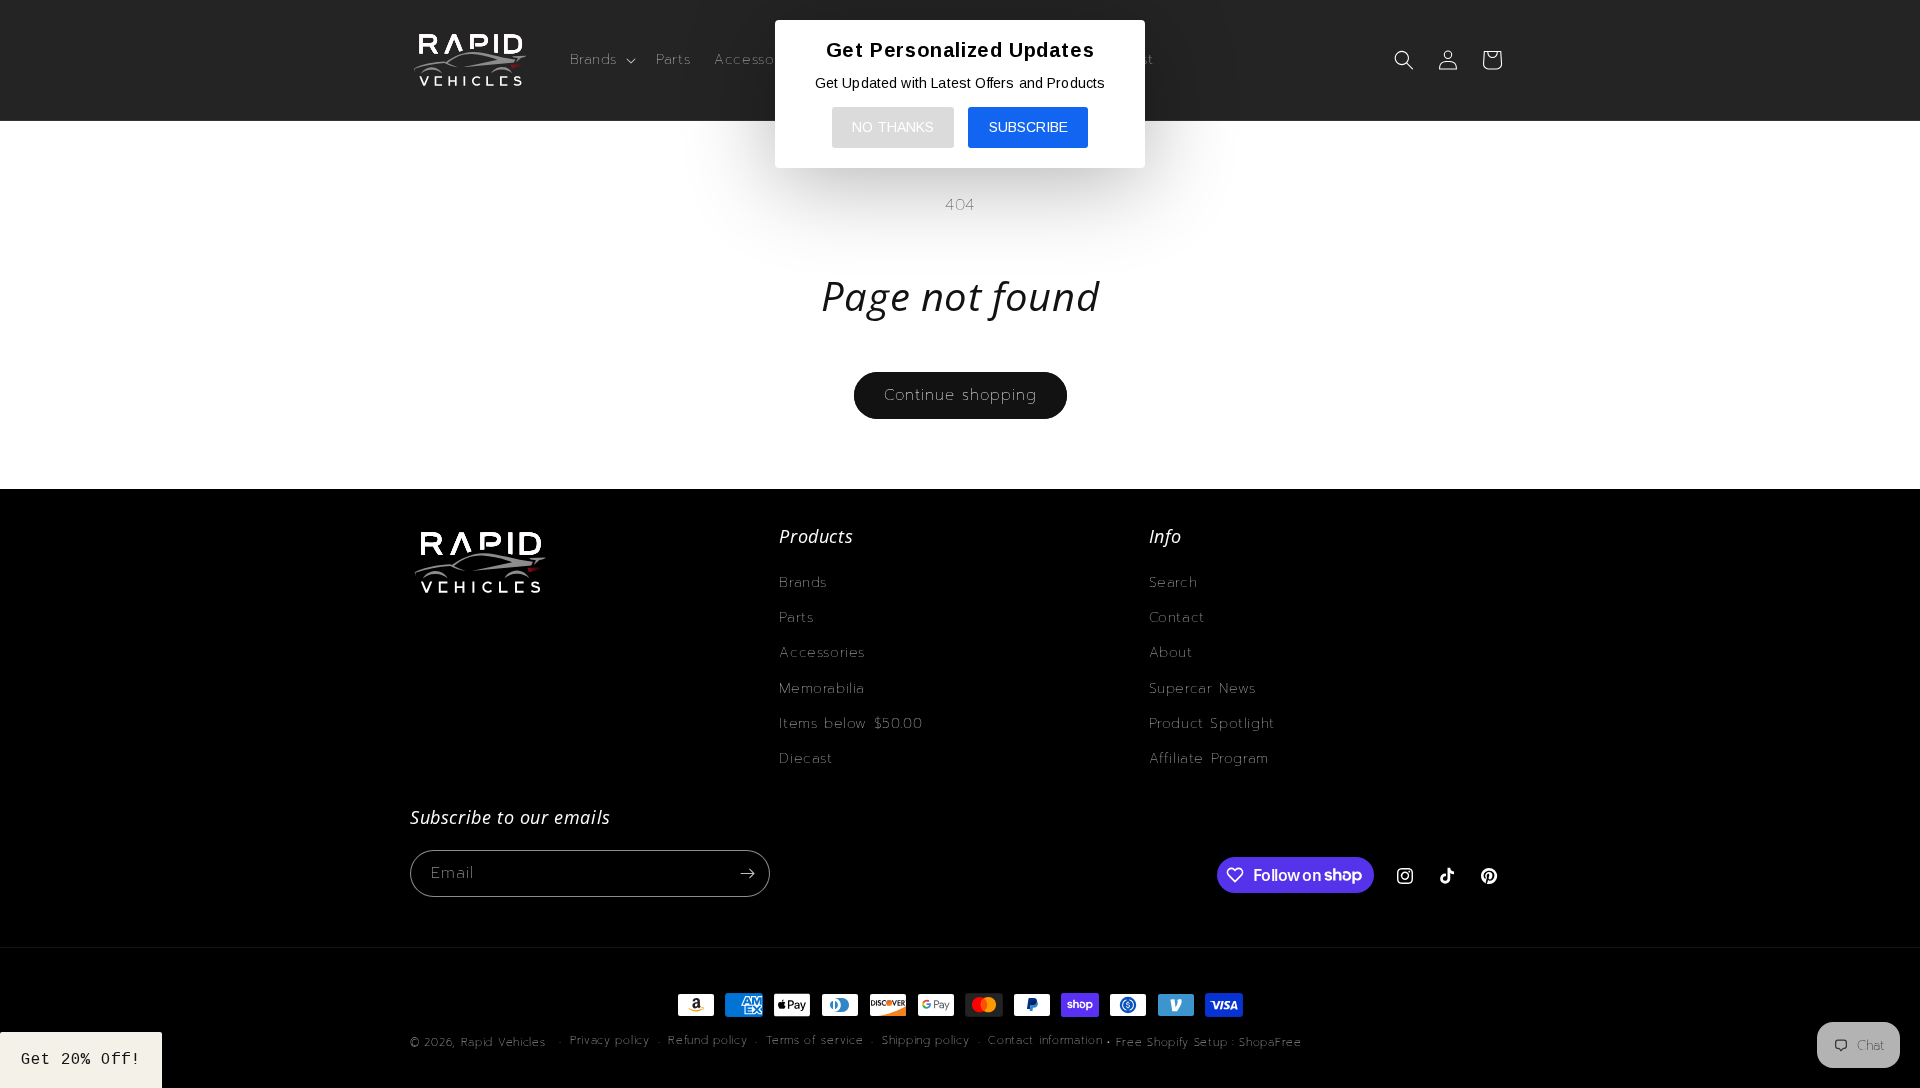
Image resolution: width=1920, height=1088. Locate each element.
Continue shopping (960, 395)
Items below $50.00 (850, 723)
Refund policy (707, 1040)
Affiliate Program (1209, 758)
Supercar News (1202, 688)
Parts (796, 617)
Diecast (805, 758)
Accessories (822, 652)
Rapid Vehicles (503, 1042)
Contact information (1045, 1040)
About (1171, 652)
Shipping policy (926, 1040)
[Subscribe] (747, 873)
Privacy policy (610, 1040)
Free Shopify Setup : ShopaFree (1209, 1042)
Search (1173, 582)
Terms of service (814, 1040)
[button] (601, 60)
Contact (1177, 617)
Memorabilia (822, 688)
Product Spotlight (1212, 723)
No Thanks (893, 127)
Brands (803, 582)
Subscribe (1028, 127)
